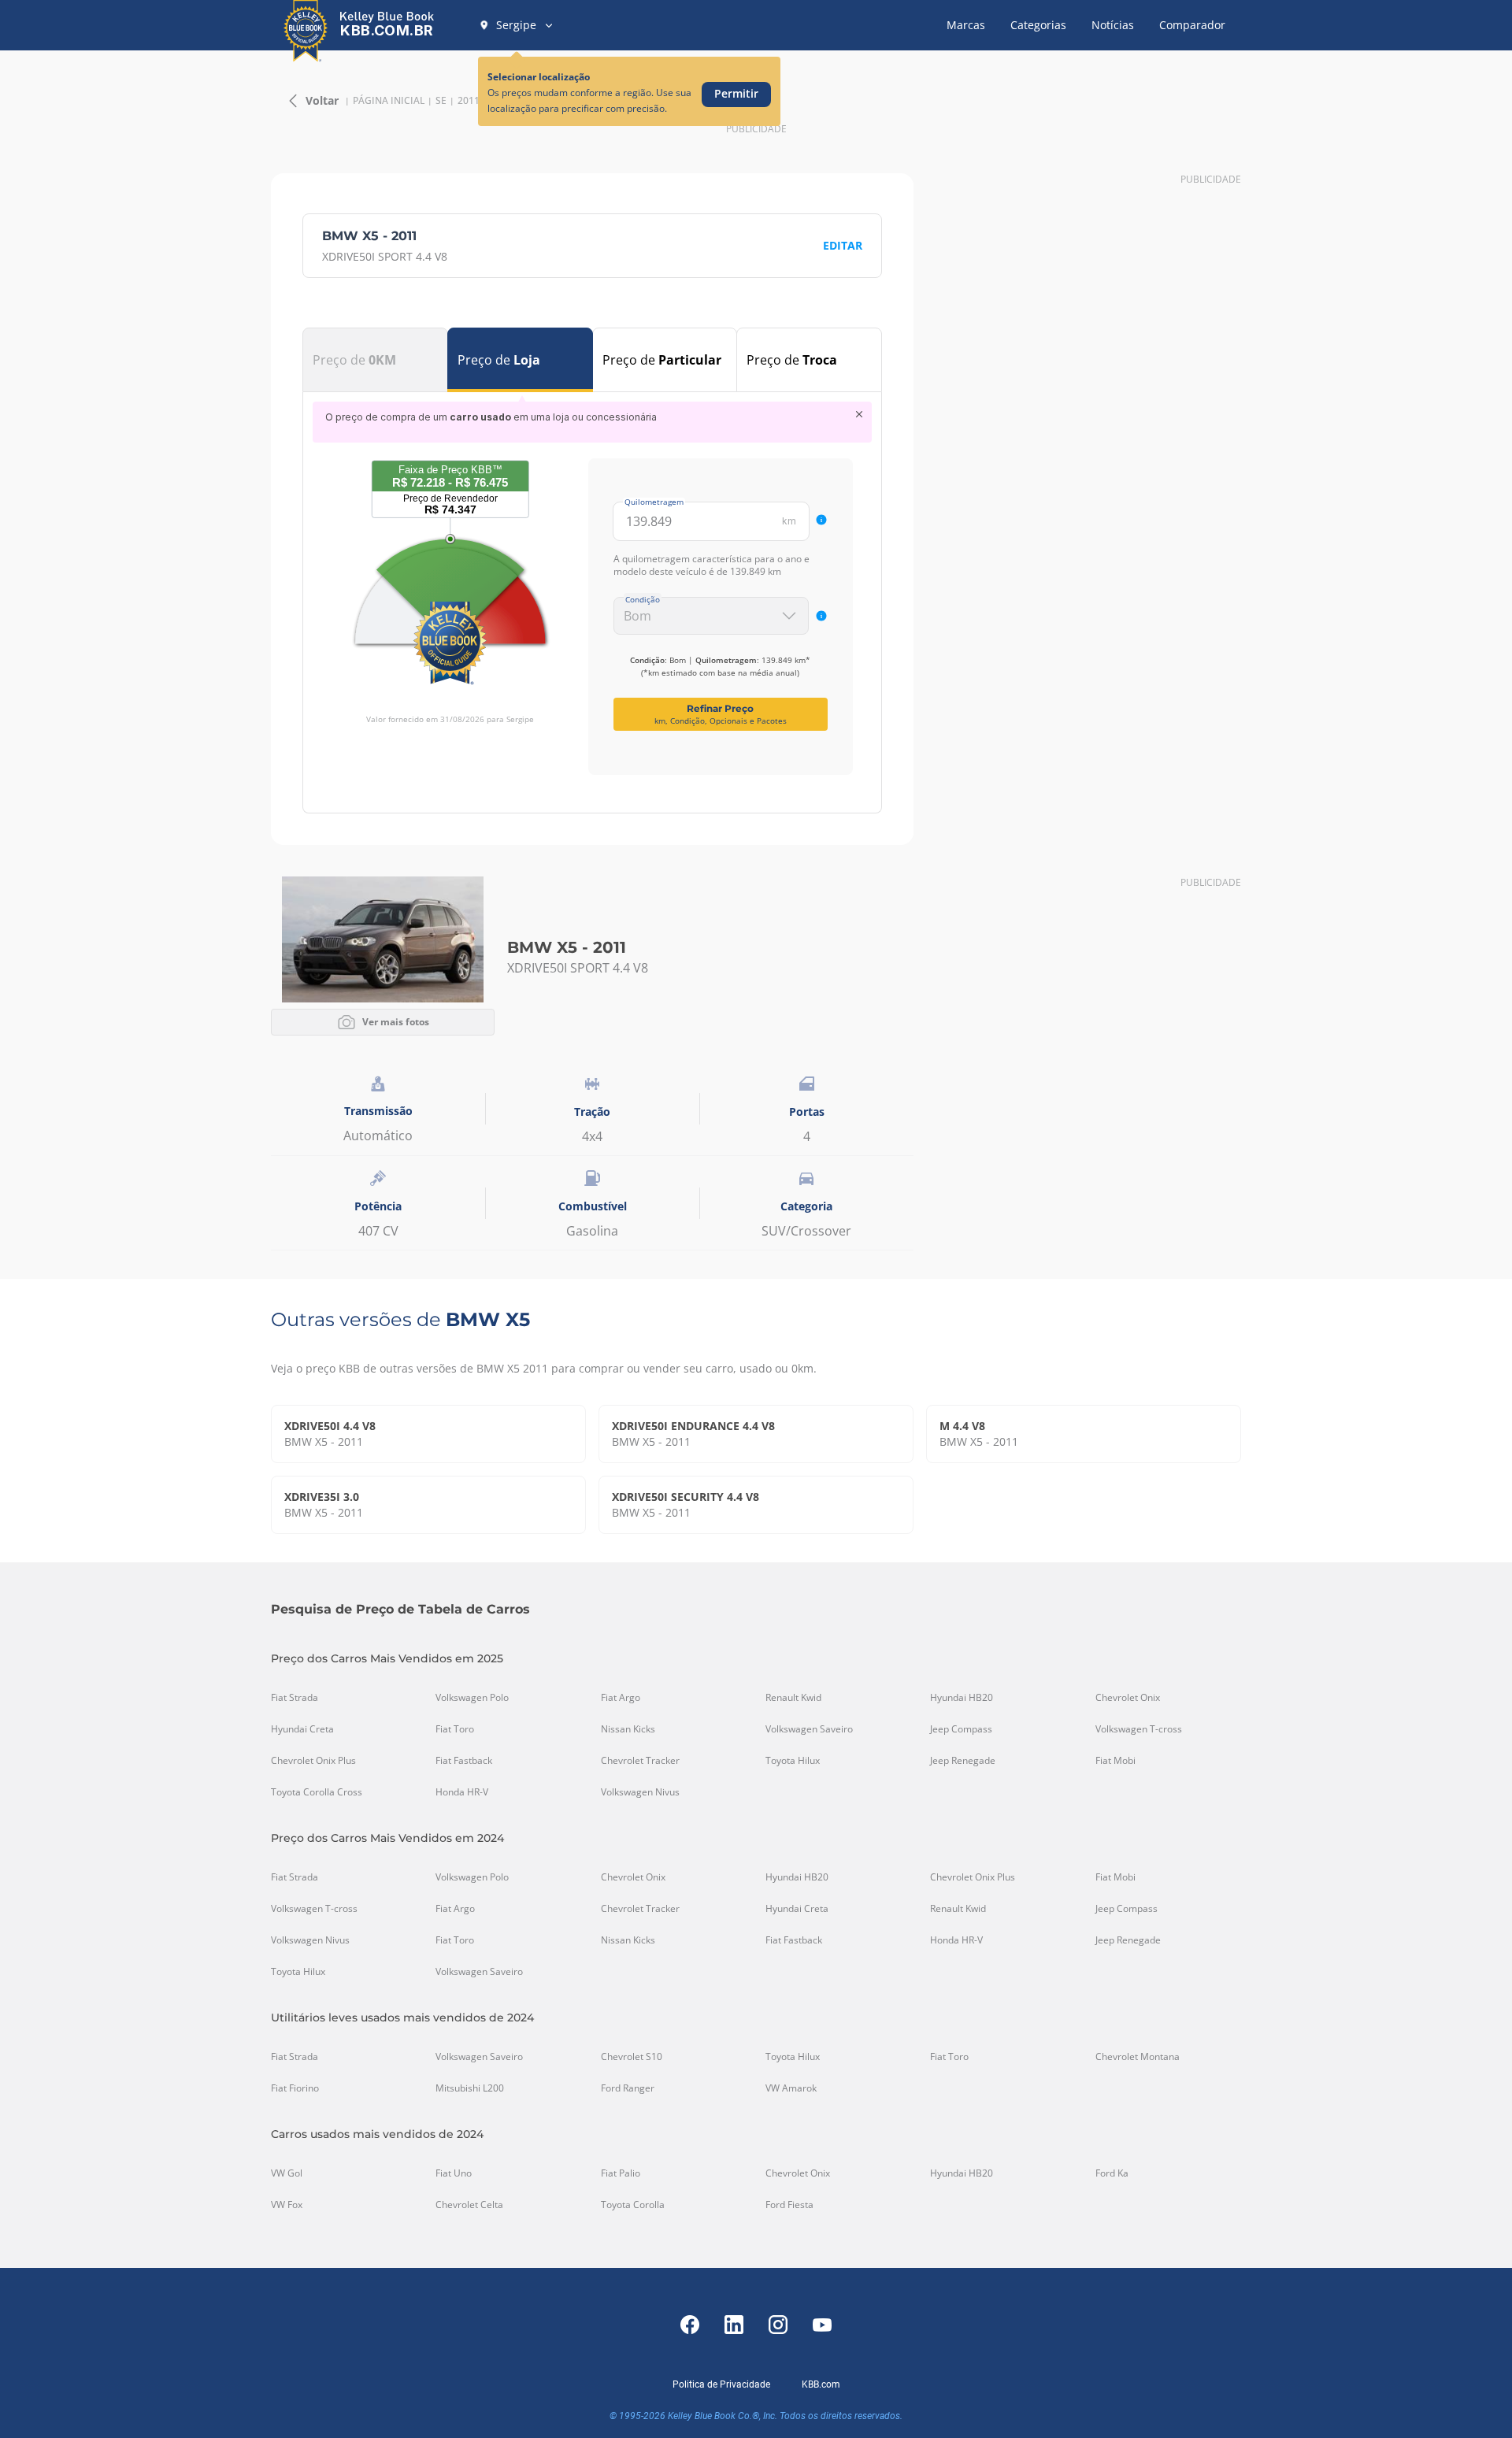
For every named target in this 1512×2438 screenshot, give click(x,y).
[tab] (375, 360)
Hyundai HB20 (962, 1698)
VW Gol (287, 2173)
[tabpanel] (592, 588)
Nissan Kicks (628, 1729)
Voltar (322, 100)
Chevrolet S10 (632, 2057)
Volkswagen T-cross (1139, 1729)
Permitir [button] (736, 93)
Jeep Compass (961, 1729)
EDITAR (843, 245)
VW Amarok (791, 2088)
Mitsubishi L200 (470, 2088)
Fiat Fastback (464, 1761)
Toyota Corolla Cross (317, 1792)
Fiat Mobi (1115, 1761)
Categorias (1038, 25)
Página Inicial (389, 101)
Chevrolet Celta (469, 2205)
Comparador (1192, 25)
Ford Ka (1112, 2173)
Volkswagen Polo (472, 1698)
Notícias (1113, 25)
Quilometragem (654, 502)
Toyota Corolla (633, 2205)
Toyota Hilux (793, 1761)
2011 (469, 101)
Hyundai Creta (302, 1729)
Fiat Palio (621, 2173)
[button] (517, 25)
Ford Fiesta (789, 2205)
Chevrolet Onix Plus (313, 1761)
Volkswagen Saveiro (809, 1729)
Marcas (966, 25)
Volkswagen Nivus (640, 1792)
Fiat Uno (454, 2173)
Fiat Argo (621, 1698)
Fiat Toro (455, 1729)
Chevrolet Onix (1128, 1698)
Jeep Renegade (963, 1761)
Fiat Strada (295, 1698)
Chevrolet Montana (1138, 2057)
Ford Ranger (628, 2088)
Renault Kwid (793, 1698)
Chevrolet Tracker (640, 1761)
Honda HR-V (462, 1792)
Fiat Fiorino (295, 2088)
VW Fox (287, 2205)
